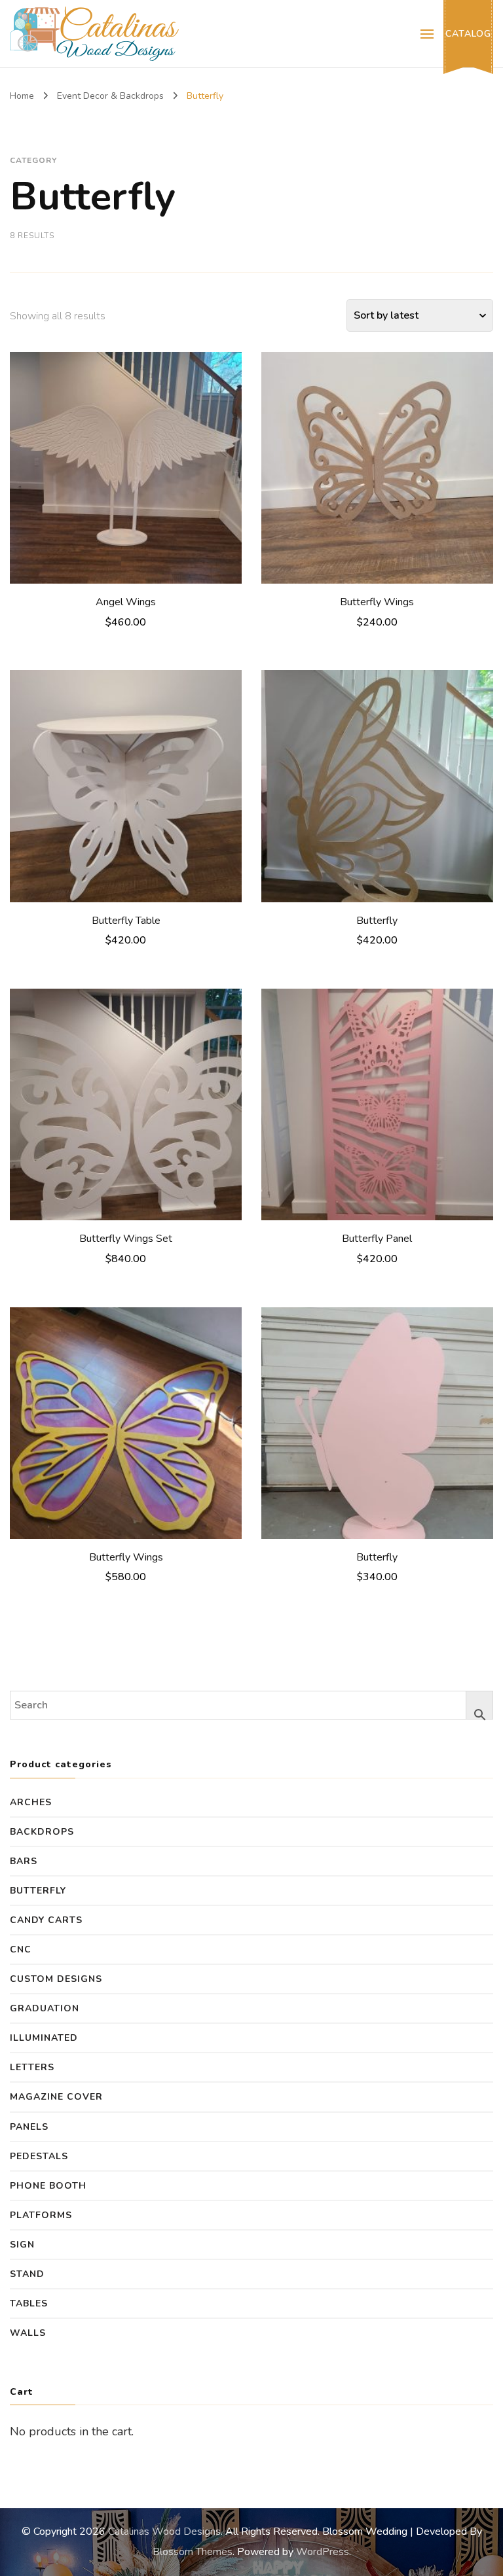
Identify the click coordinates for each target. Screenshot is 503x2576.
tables (29, 2303)
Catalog (468, 34)
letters (32, 2067)
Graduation (45, 2008)
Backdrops (42, 1832)
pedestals (39, 2156)
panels (29, 2127)
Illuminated (44, 2038)
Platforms (41, 2215)
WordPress (323, 2552)
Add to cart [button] (126, 464)
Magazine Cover (56, 2097)
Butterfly (38, 1891)
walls (28, 2333)
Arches (31, 1802)
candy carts (46, 1920)
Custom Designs (56, 1979)
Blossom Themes (193, 2552)
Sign (22, 2245)
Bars (24, 1861)
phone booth (48, 2186)
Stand (27, 2274)
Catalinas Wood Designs (164, 2532)
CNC (21, 1950)
